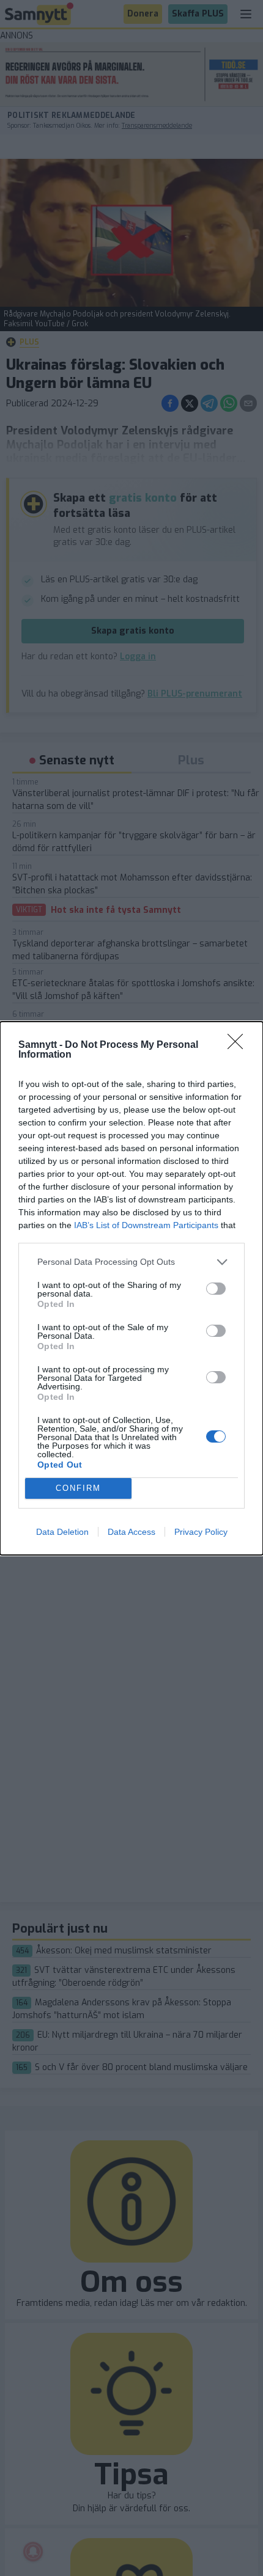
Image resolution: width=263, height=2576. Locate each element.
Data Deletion (62, 1532)
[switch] (216, 1289)
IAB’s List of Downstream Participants (146, 1225)
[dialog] (131, 1288)
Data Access (131, 1532)
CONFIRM (78, 1488)
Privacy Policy (201, 1532)
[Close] (239, 1045)
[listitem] (131, 1262)
